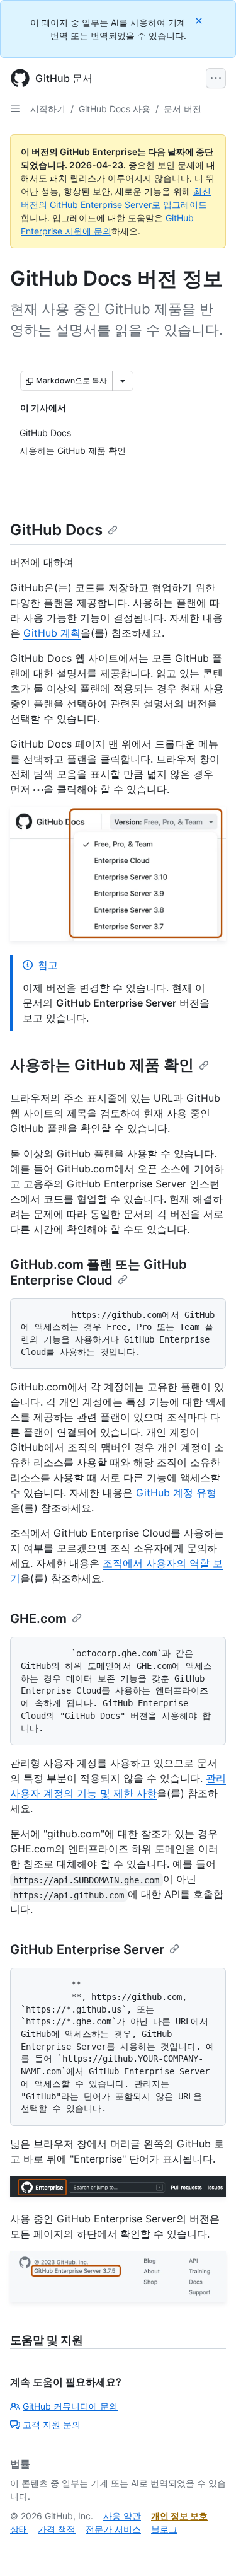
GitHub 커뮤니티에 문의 (70, 2406)
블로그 (164, 2529)
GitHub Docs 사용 (115, 109)
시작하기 (48, 109)
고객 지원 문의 (52, 2424)
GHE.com (38, 1619)
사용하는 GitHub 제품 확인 (102, 1065)
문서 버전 (183, 109)
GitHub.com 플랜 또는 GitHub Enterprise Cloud (98, 1272)
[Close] (200, 20)
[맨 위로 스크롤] (208, 2548)
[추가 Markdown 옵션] (123, 381)
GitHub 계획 (52, 633)
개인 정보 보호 (179, 2516)
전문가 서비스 (113, 2529)
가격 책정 (57, 2529)
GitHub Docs (56, 530)
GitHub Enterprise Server (87, 1949)
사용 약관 (122, 2516)
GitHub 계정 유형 (176, 1493)
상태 (19, 2529)
